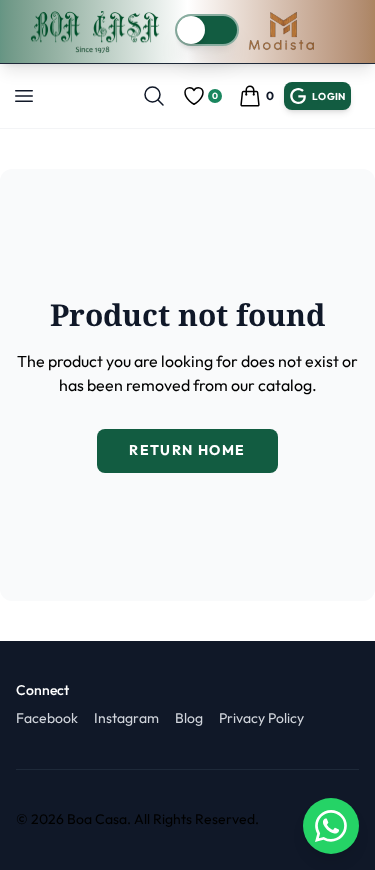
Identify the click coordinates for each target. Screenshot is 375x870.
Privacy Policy (261, 718)
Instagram (126, 718)
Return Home (187, 450)
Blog (189, 718)
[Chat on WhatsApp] (331, 826)
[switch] (207, 30)
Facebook (47, 718)
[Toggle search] (154, 96)
